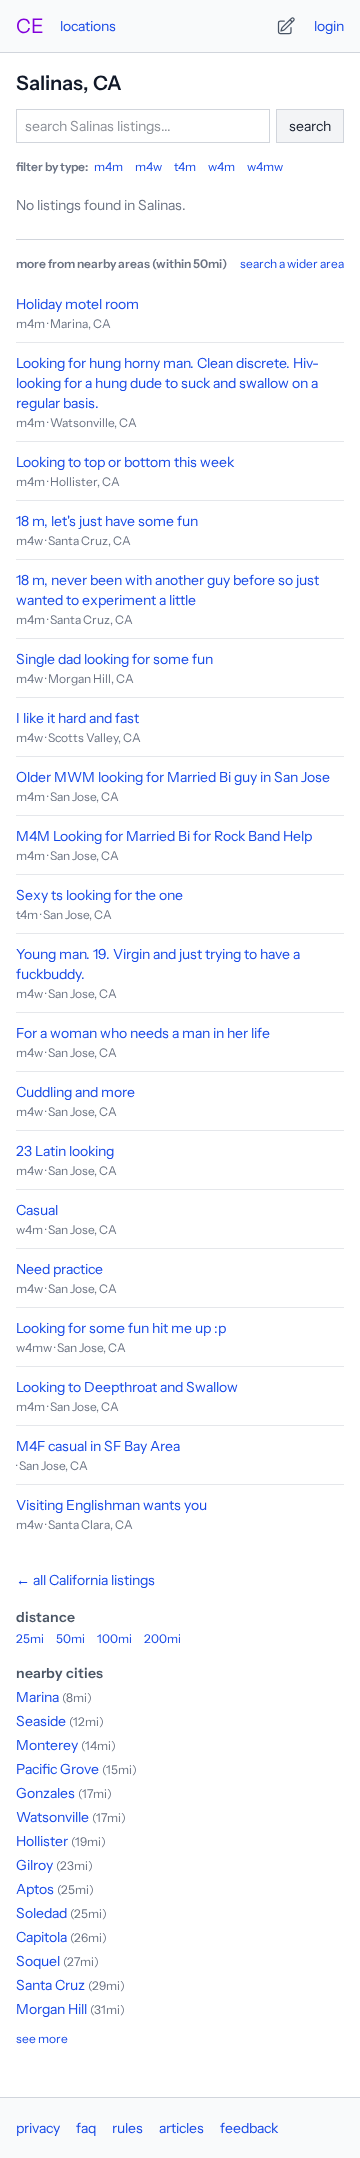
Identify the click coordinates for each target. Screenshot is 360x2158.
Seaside (41, 1721)
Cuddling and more (75, 1092)
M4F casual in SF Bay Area (98, 1446)
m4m (108, 166)
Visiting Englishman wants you (111, 1505)
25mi (30, 1638)
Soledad (41, 1913)
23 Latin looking (65, 1151)
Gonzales (45, 1793)
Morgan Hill (51, 2009)
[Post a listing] (286, 26)
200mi (162, 1638)
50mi (70, 1638)
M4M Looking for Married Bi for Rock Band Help (164, 836)
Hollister (42, 1841)
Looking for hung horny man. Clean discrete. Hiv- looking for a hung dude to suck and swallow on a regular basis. (167, 383)
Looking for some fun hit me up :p (121, 1328)
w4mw (265, 166)
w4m (221, 166)
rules (127, 2128)
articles (181, 2128)
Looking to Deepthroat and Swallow (127, 1387)
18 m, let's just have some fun (107, 521)
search (310, 126)
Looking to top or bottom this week (125, 462)
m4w (148, 166)
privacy (38, 2128)
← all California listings (85, 1580)
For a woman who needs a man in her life (143, 1033)
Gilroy (34, 1865)
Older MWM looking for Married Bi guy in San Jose (173, 777)
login (329, 26)
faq (86, 2128)
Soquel (38, 1961)
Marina (37, 1697)
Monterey (47, 1745)
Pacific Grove (57, 1769)
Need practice (59, 1269)
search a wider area (292, 263)
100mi (114, 1638)
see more (42, 2038)
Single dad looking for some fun (114, 659)
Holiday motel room (77, 304)
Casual (37, 1210)
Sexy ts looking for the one (99, 895)
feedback (249, 2128)
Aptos (35, 1889)
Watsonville (52, 1817)
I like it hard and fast (77, 718)
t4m (185, 166)
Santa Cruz (50, 1985)
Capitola (41, 1937)
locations (88, 26)
